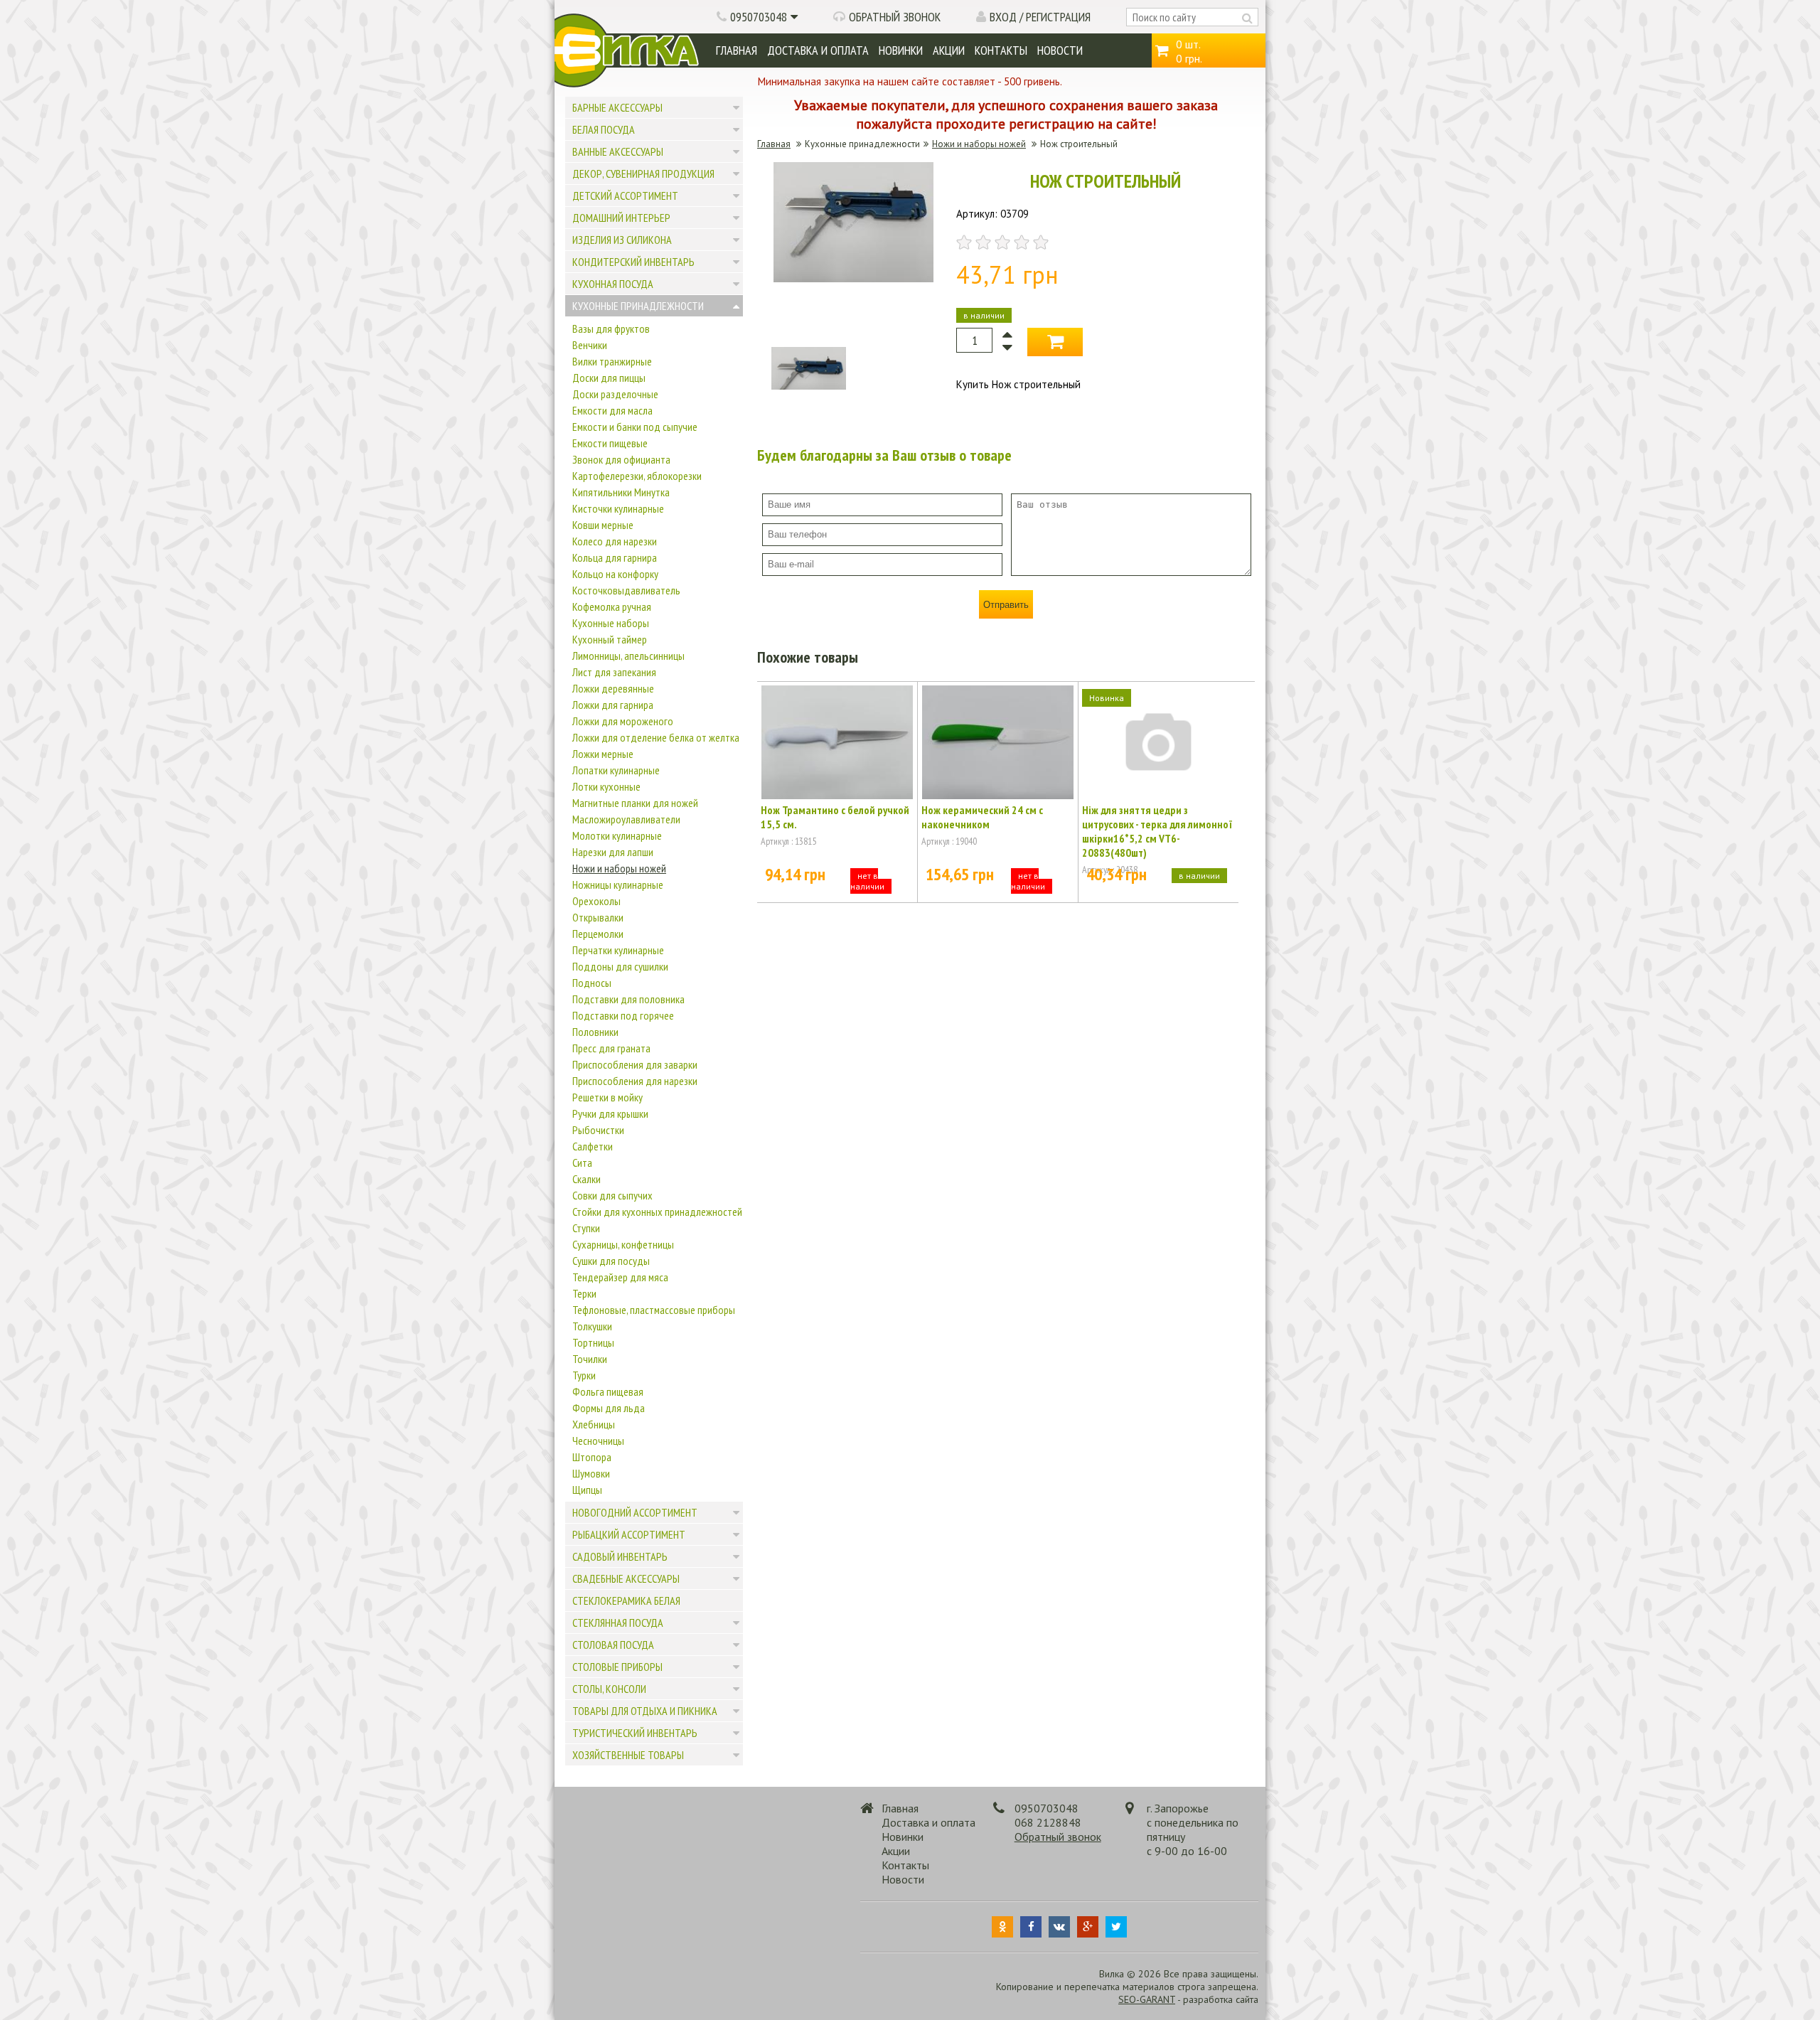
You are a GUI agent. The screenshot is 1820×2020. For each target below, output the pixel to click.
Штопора (592, 1457)
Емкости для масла (612, 410)
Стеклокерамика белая (626, 1600)
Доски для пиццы (609, 378)
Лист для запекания (614, 672)
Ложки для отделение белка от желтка (656, 737)
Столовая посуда (613, 1645)
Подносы (592, 983)
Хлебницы (594, 1424)
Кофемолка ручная (612, 606)
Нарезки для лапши (613, 852)
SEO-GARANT (1147, 1999)
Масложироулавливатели (626, 819)
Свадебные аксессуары (626, 1578)
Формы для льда (609, 1408)
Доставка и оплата (818, 50)
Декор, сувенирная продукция (643, 173)
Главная (737, 50)
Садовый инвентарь (620, 1556)
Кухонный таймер (610, 639)
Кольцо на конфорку (615, 574)
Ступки (586, 1228)
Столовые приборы (617, 1667)
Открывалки (598, 917)
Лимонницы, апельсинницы (628, 656)
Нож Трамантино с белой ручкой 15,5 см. (835, 817)
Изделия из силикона (622, 240)
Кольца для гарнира (615, 557)
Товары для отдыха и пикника (645, 1711)
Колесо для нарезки (615, 541)
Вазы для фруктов (611, 328)
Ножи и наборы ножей (619, 868)
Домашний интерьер (621, 218)
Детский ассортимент (625, 196)
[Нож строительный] (853, 278)
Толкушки (592, 1326)
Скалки (587, 1179)
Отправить (1006, 605)
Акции (949, 50)
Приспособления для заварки (635, 1064)
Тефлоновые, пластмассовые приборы (654, 1310)
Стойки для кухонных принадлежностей (657, 1212)
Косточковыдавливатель (626, 590)
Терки (584, 1293)
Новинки (901, 50)
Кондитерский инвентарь (633, 262)
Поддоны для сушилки (620, 966)
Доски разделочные (615, 394)
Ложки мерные (603, 754)
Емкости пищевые (610, 443)
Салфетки (593, 1146)
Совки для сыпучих (612, 1195)
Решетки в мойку (607, 1097)
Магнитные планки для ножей (635, 803)
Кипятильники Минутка (621, 492)
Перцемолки (598, 934)
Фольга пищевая (608, 1391)
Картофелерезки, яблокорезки (637, 476)
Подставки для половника (628, 999)
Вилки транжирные (612, 361)
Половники (595, 1032)
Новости (1060, 50)
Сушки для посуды (611, 1261)
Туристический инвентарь (635, 1733)
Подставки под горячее (623, 1015)
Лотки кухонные (606, 786)
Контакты (1001, 50)
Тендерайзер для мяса (620, 1277)
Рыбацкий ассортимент (629, 1534)
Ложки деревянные (613, 688)
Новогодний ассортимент (635, 1512)
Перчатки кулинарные (618, 950)
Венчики (590, 345)
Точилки (590, 1359)
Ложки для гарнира (613, 705)
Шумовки (591, 1473)
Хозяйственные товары (628, 1755)
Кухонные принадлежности (638, 306)
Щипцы (587, 1490)
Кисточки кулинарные (618, 508)
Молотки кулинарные (617, 835)
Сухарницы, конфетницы (623, 1244)
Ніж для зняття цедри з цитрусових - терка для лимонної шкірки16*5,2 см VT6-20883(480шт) (1157, 831)
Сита (582, 1163)
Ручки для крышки (610, 1113)
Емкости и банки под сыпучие (635, 427)
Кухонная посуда (613, 284)
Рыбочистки (598, 1130)
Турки (584, 1375)
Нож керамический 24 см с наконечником (982, 817)
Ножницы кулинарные (618, 885)
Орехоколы (596, 901)
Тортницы (593, 1342)
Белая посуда (604, 129)
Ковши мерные (603, 525)
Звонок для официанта (621, 459)
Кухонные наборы (611, 623)
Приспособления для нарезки (635, 1081)
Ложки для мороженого (623, 721)
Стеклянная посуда (618, 1623)
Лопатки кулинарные (616, 770)
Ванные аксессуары (618, 151)
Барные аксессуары (617, 107)
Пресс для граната (611, 1048)
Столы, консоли (609, 1689)
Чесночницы (598, 1441)
